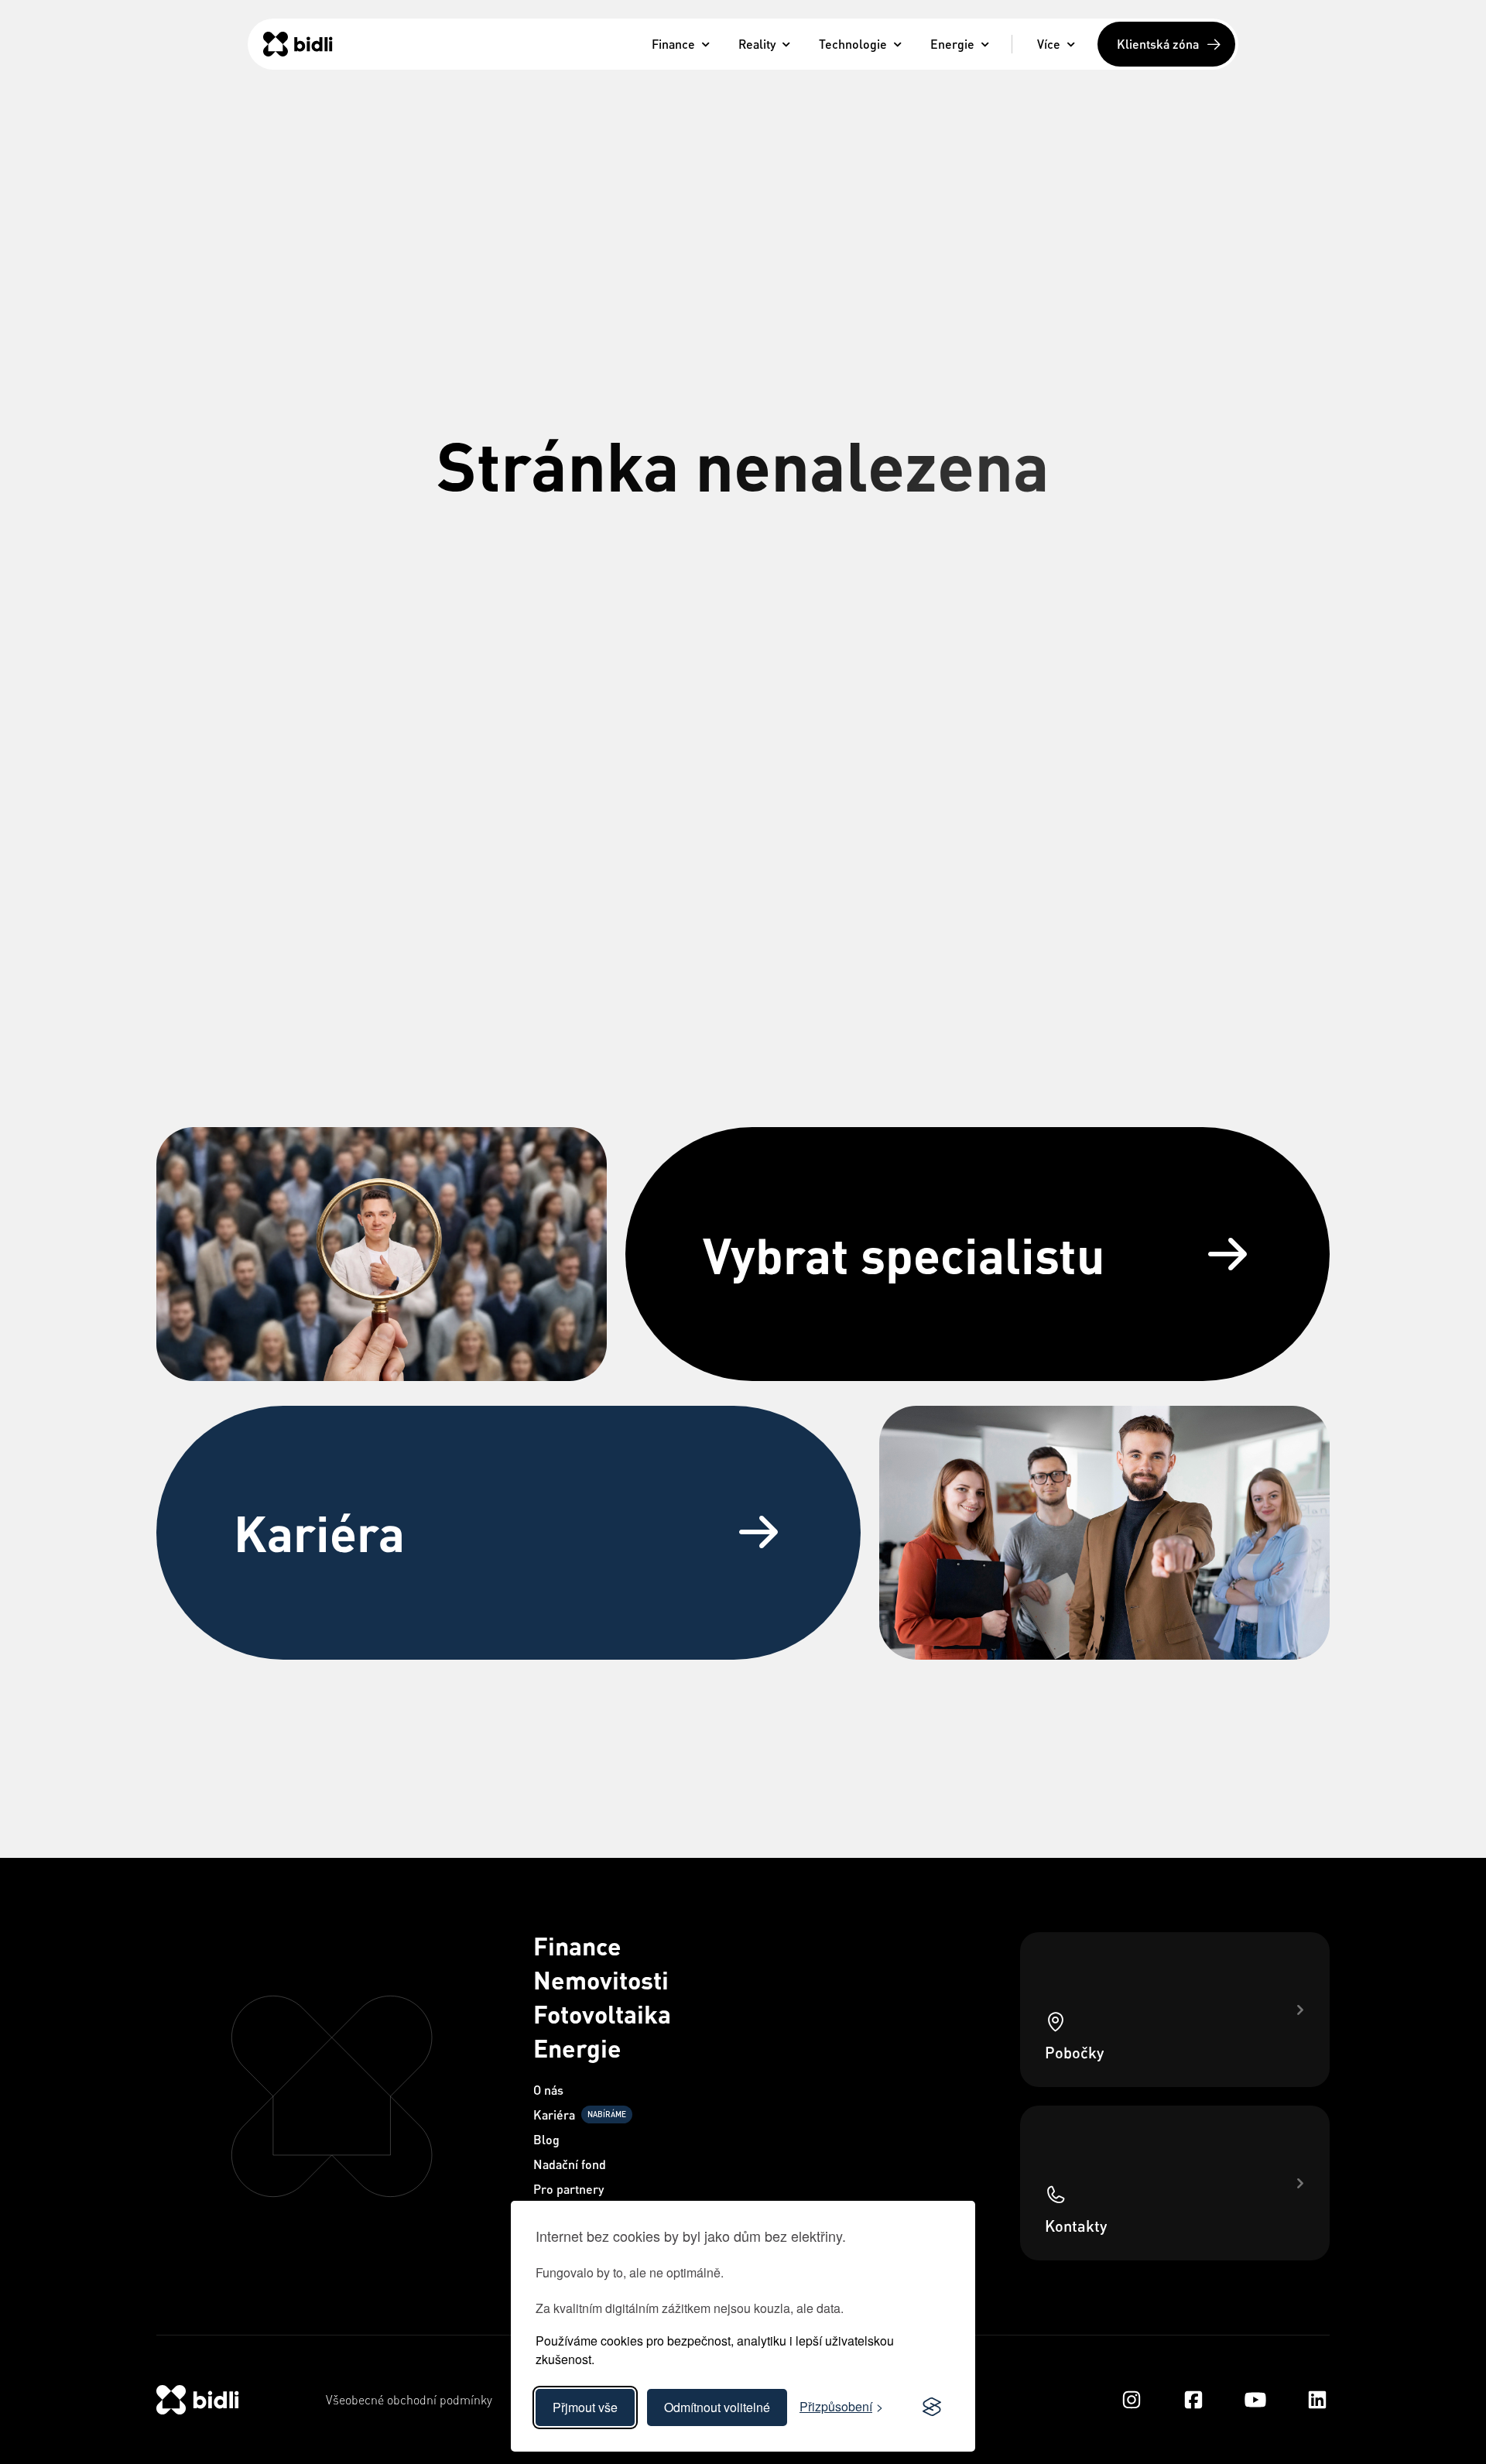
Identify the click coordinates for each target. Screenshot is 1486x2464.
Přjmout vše (585, 2407)
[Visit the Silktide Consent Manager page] (932, 2407)
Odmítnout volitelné (717, 2407)
